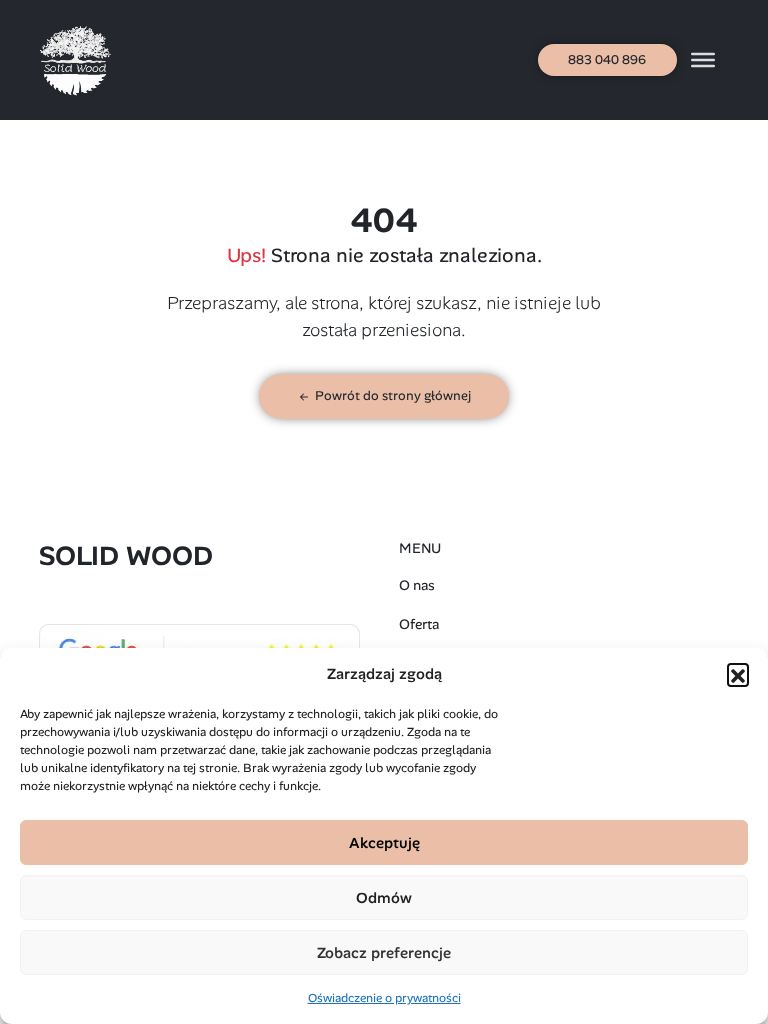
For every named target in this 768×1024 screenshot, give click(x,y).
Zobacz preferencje (384, 953)
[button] (738, 674)
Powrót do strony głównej (391, 395)
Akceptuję (384, 843)
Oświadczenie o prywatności (384, 998)
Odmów (384, 898)
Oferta (419, 624)
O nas (417, 585)
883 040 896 (607, 59)
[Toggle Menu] (703, 60)
